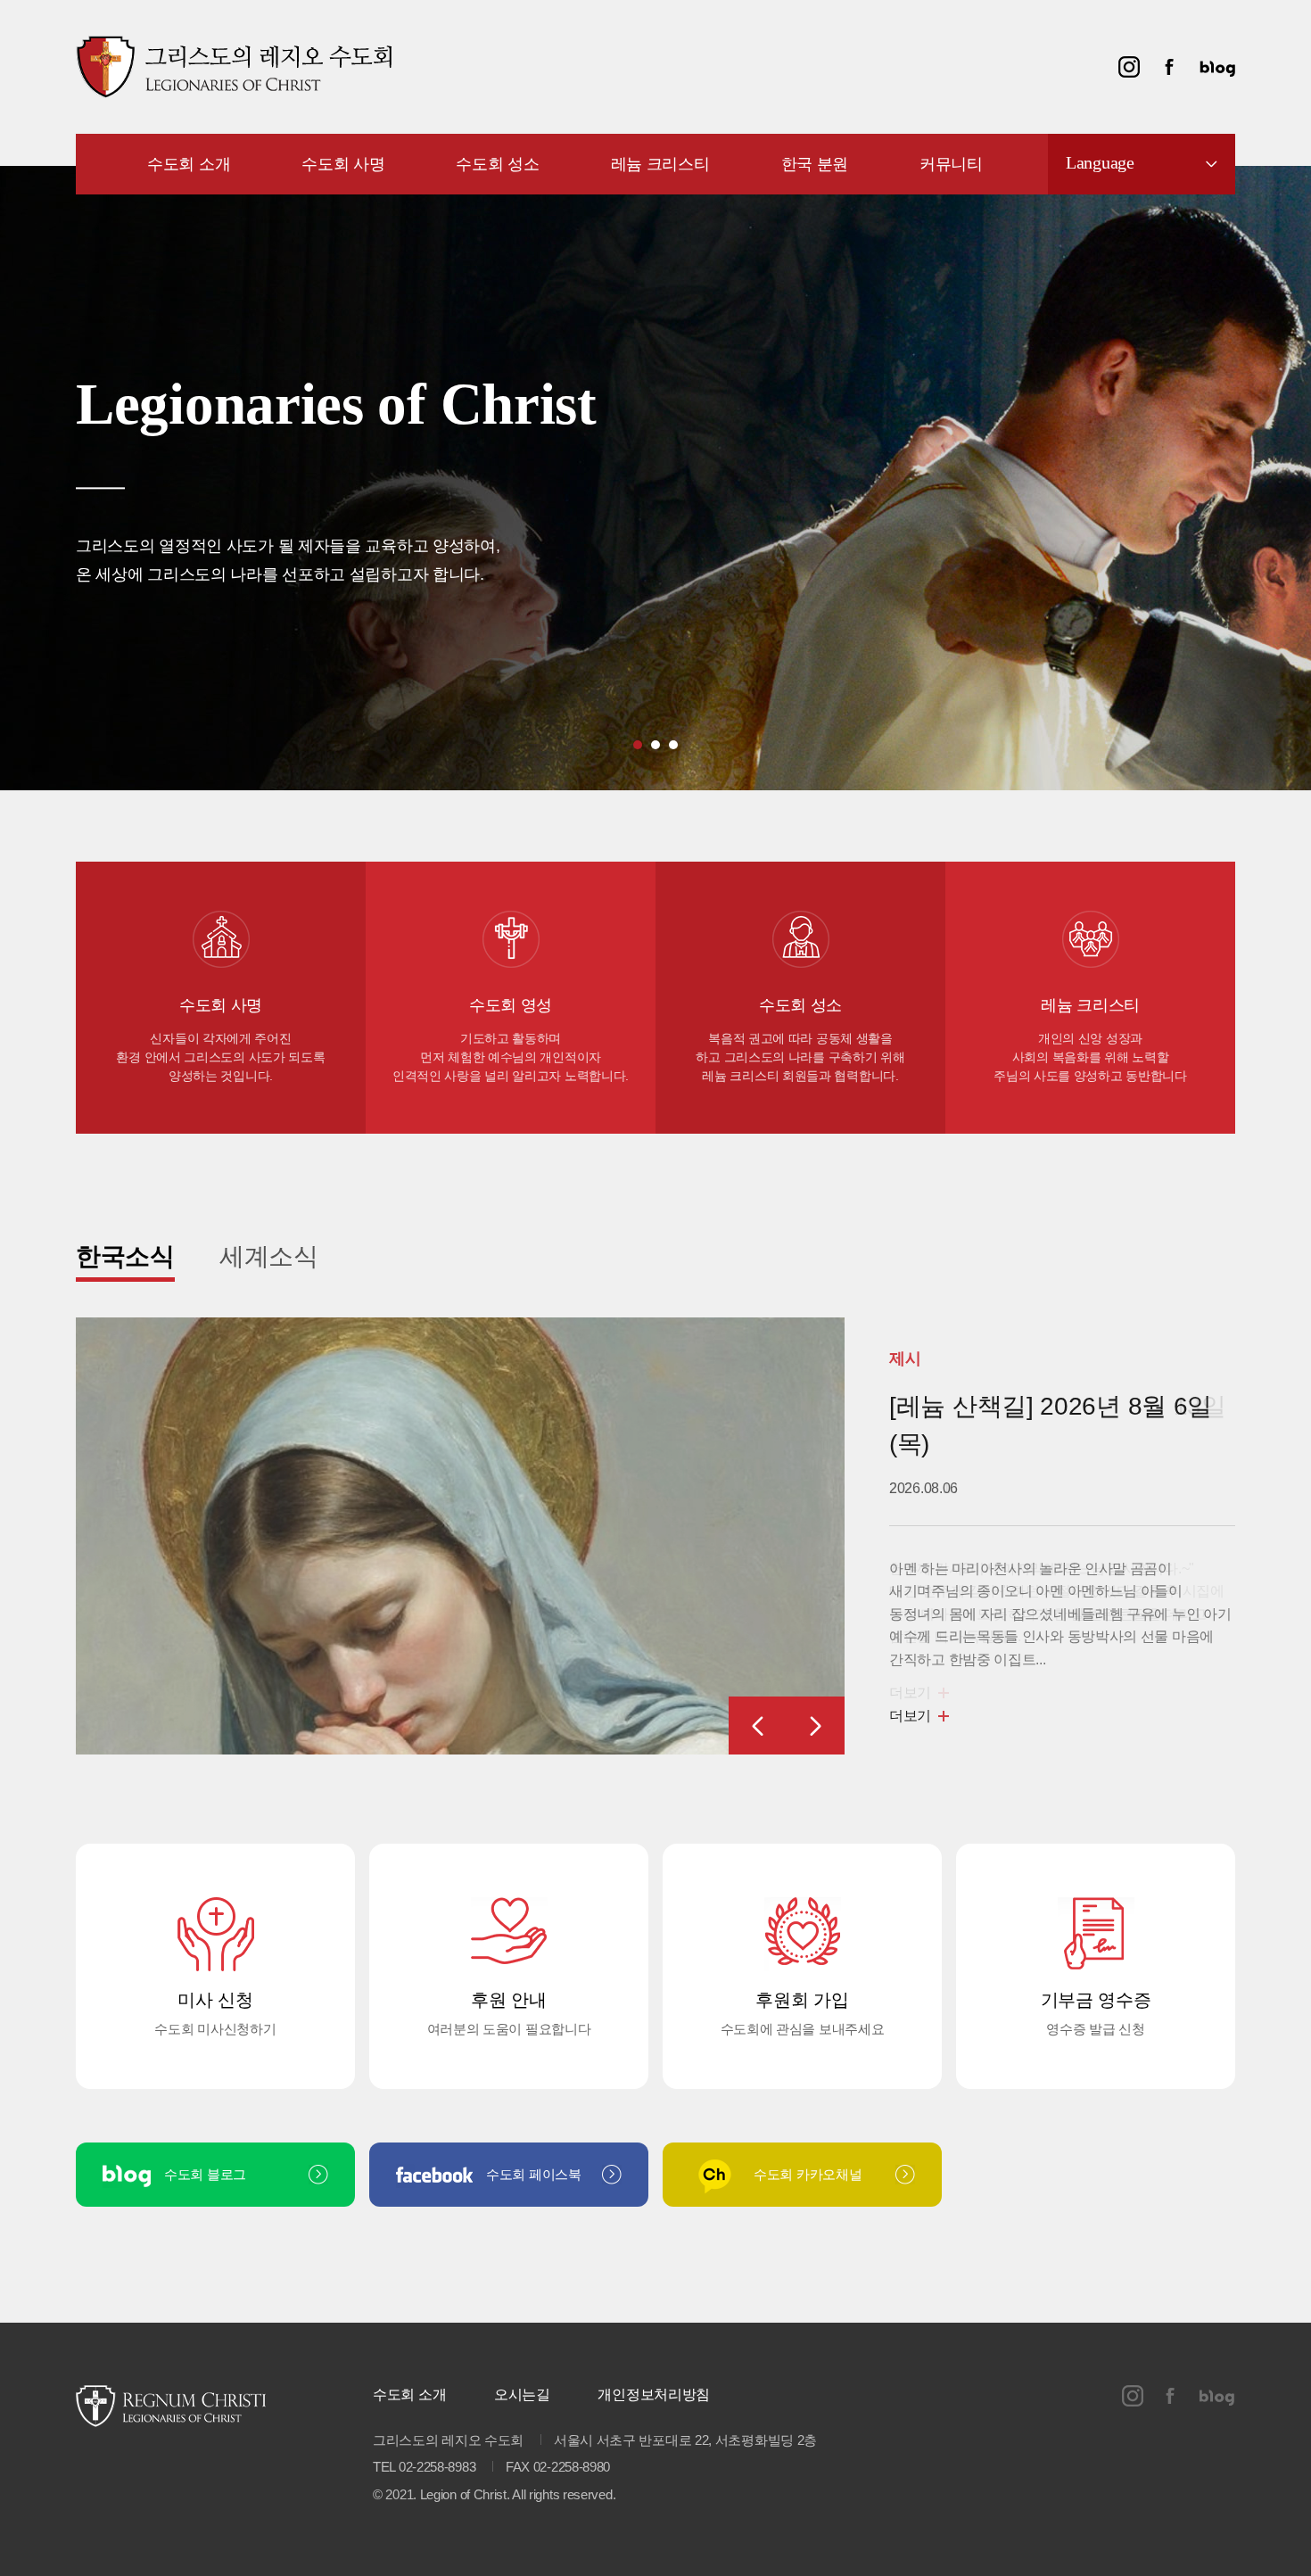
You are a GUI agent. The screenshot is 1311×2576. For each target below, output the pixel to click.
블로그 (1217, 67)
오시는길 (522, 2394)
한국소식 (125, 1256)
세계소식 (269, 1256)
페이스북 (1169, 67)
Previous (758, 1726)
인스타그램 (1129, 67)
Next (816, 1726)
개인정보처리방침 (654, 2394)
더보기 (910, 1716)
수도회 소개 (409, 2394)
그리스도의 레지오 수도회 (234, 67)
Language (1100, 162)
